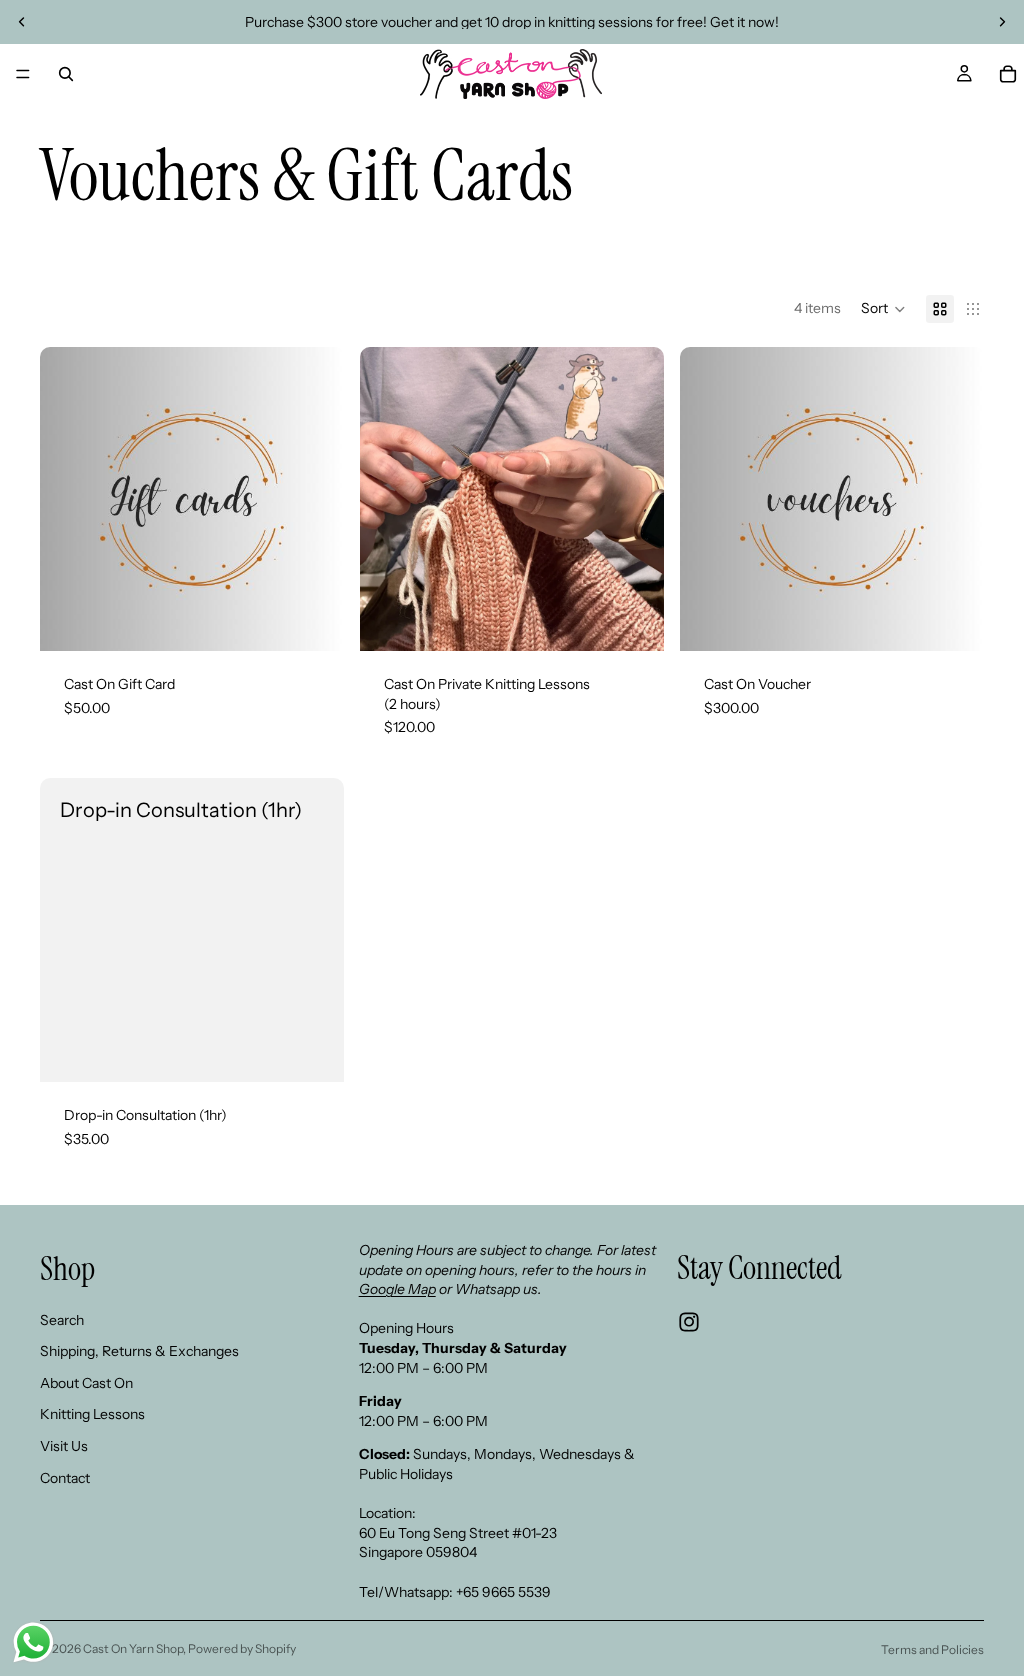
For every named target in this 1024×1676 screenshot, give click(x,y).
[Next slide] (1002, 22)
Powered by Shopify (242, 1648)
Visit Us (64, 1446)
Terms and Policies (932, 1649)
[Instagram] (689, 1322)
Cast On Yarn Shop (133, 1648)
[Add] (633, 620)
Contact (65, 1478)
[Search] (66, 74)
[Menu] (23, 74)
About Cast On (86, 1383)
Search (62, 1320)
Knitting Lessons (92, 1415)
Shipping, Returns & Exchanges (139, 1351)
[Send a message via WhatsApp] (33, 1642)
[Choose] (313, 620)
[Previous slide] (22, 22)
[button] (883, 309)
